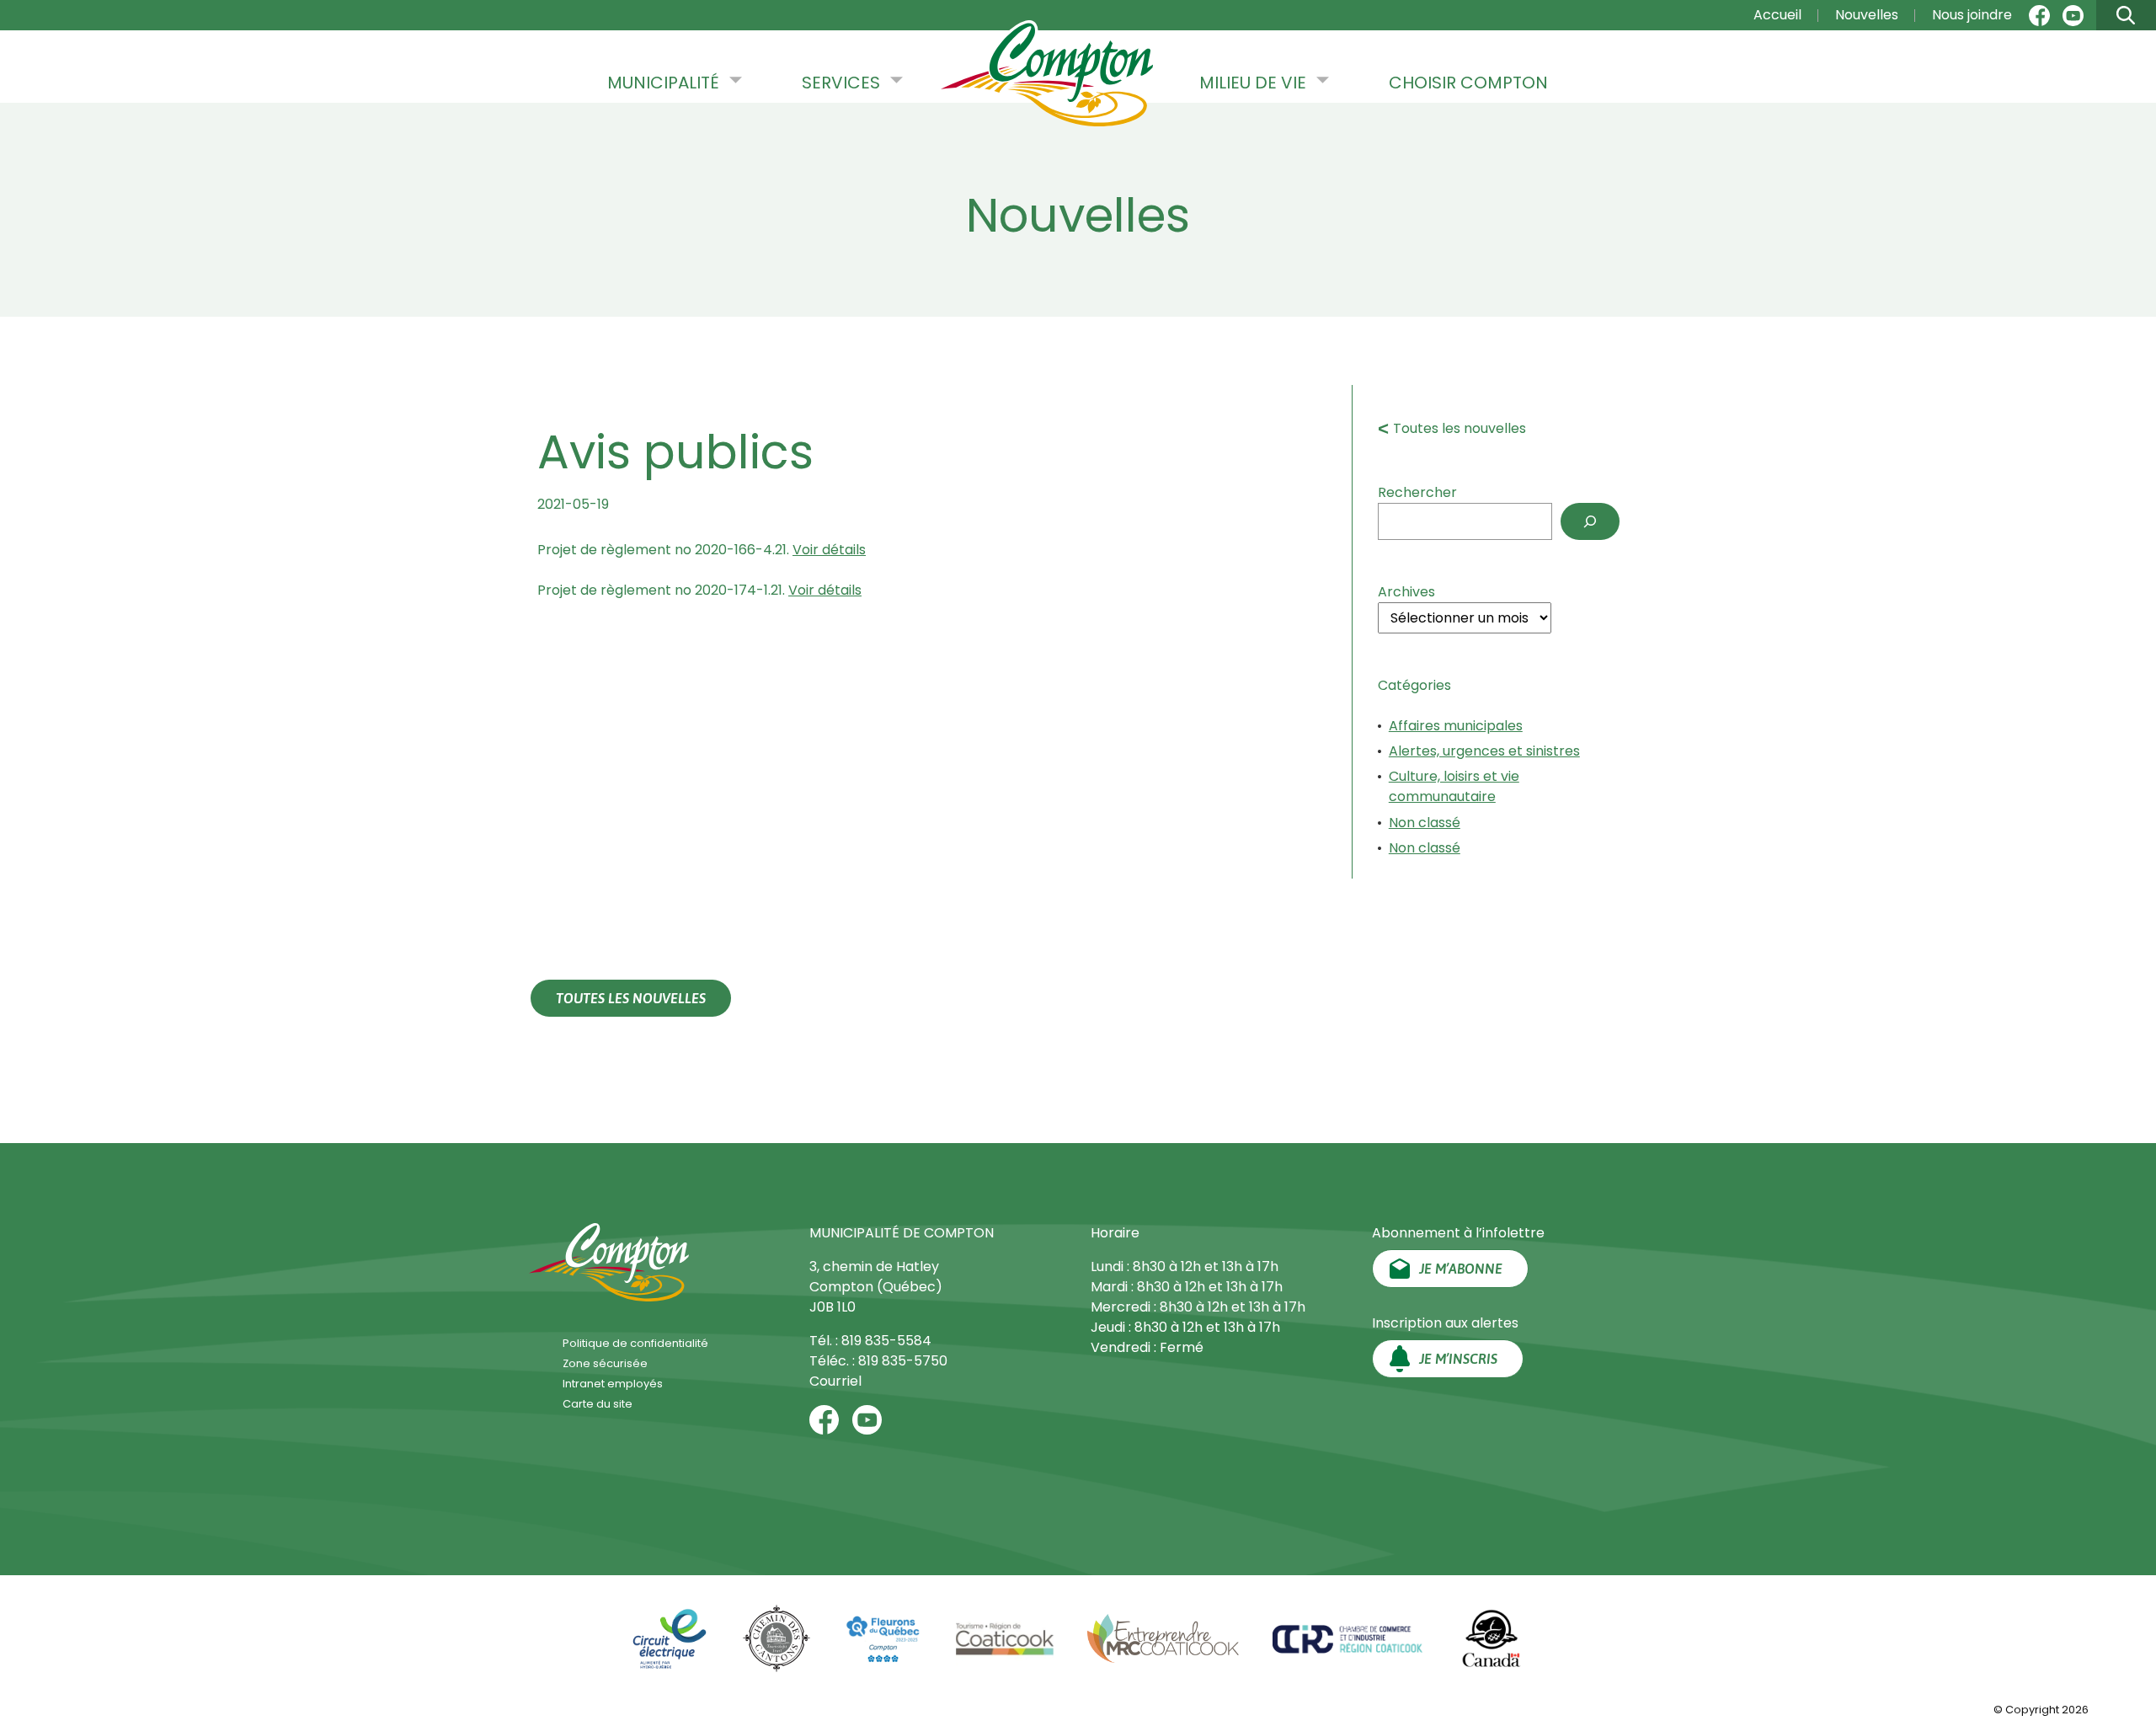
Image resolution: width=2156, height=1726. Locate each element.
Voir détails (829, 550)
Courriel (835, 1381)
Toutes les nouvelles (1460, 428)
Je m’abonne (1461, 1269)
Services (841, 83)
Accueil (1777, 15)
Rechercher (1417, 492)
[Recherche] (1590, 521)
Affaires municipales (1456, 726)
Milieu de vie (1253, 83)
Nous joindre (1972, 15)
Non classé (1425, 823)
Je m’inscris (1458, 1359)
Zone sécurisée (605, 1363)
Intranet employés (613, 1384)
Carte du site (598, 1404)
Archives (1406, 592)
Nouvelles (1867, 15)
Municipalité (663, 83)
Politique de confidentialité (635, 1343)
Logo (1047, 75)
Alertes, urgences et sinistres (1484, 751)
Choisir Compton (1468, 83)
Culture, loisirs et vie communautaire (1454, 786)
